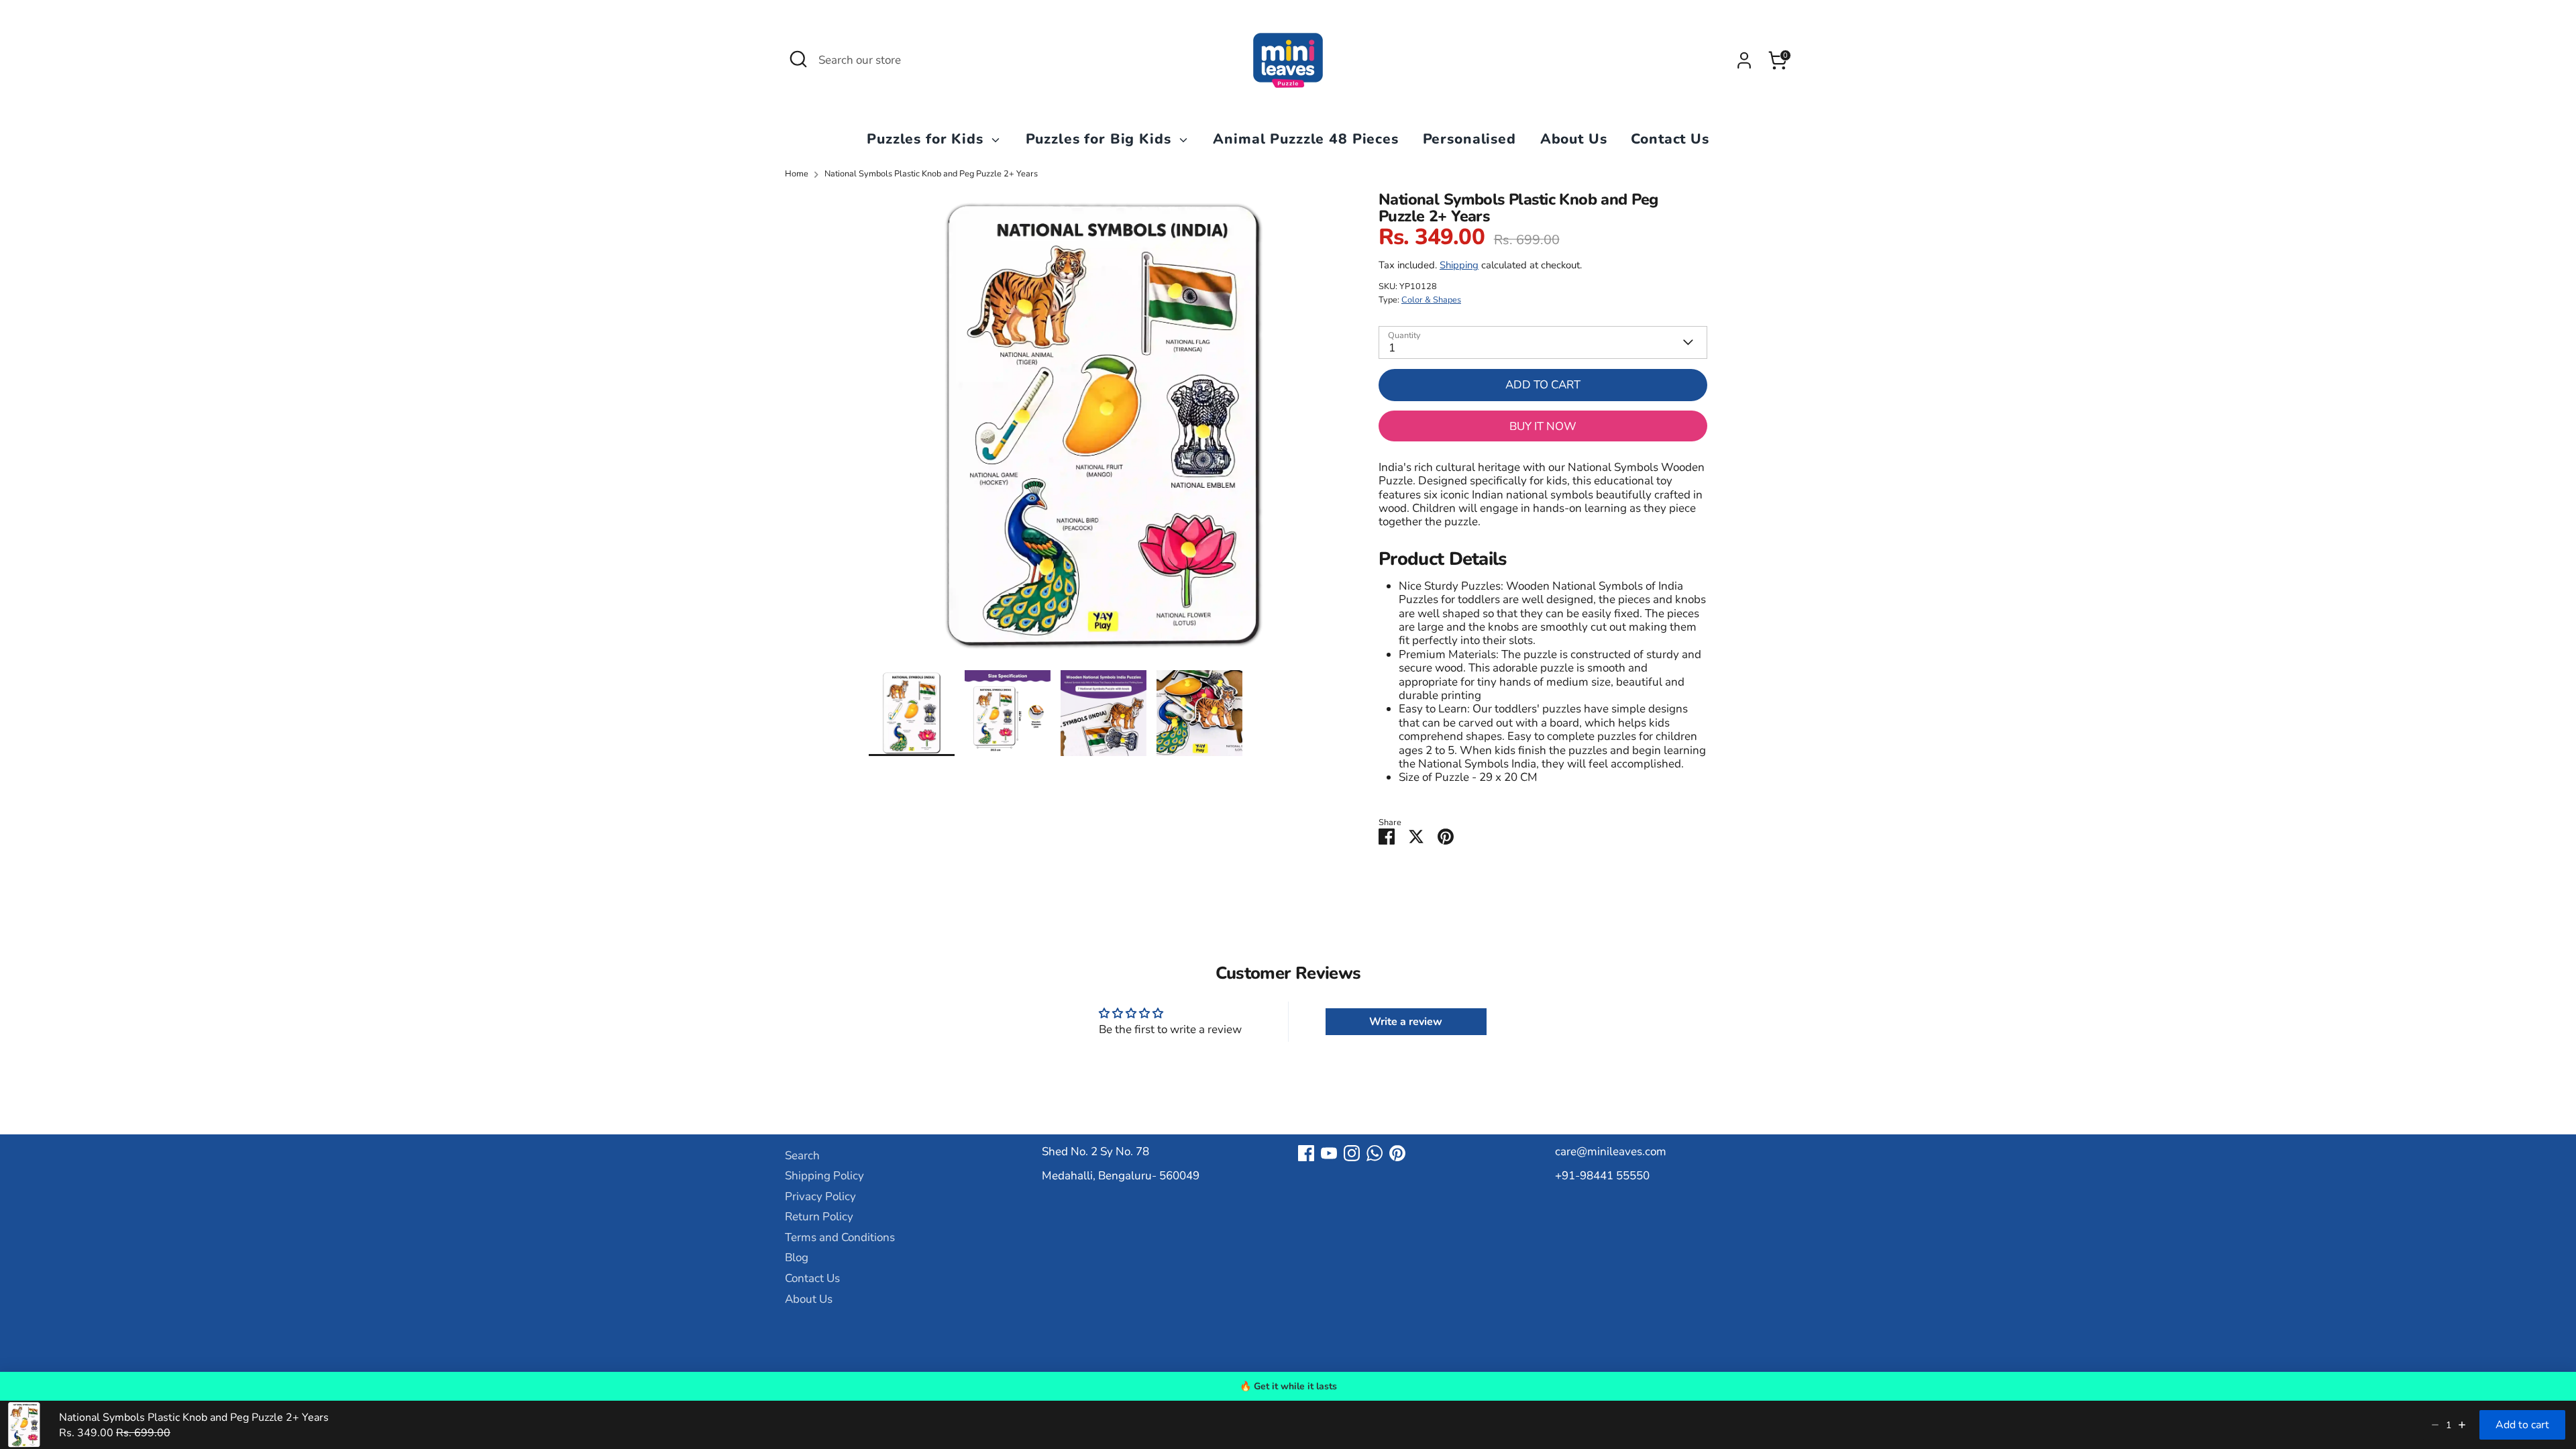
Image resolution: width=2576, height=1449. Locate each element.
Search (802, 1156)
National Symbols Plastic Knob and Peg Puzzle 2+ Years (931, 174)
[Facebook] (1306, 1153)
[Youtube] (1329, 1153)
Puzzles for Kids (927, 139)
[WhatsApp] (1375, 1153)
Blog (797, 1257)
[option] (1104, 431)
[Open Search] (798, 59)
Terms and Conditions (840, 1237)
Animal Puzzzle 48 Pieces (1305, 139)
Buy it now (1543, 426)
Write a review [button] (1406, 1022)
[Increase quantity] (2462, 1425)
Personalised (1469, 139)
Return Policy (819, 1217)
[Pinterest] (1397, 1153)
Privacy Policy (820, 1196)
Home (797, 174)
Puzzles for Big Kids (1101, 139)
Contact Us (1670, 139)
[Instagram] (1352, 1153)
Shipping (1459, 265)
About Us (1574, 139)
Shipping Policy (824, 1176)
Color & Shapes (1431, 300)
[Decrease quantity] (2435, 1425)
